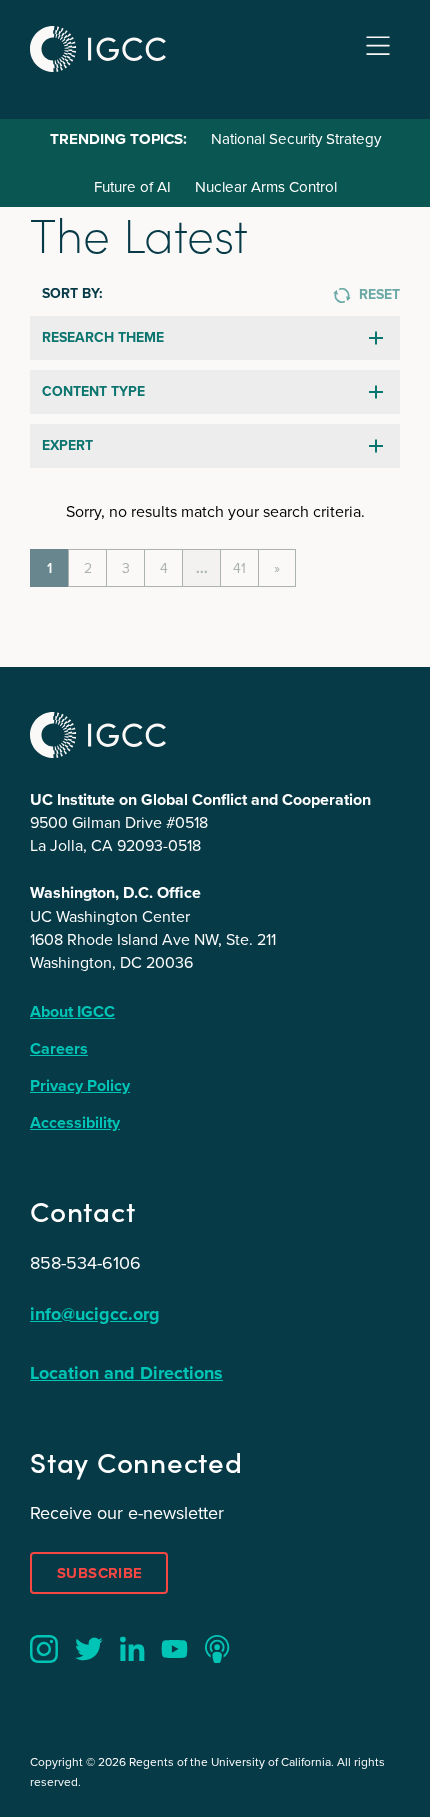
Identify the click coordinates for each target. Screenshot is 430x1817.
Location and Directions (126, 1373)
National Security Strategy (296, 139)
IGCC (98, 49)
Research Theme (103, 337)
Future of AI (132, 187)
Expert (67, 445)
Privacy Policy (80, 1085)
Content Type (93, 391)
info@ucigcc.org (95, 1314)
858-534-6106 (85, 1263)
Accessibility (75, 1122)
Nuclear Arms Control (266, 187)
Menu (378, 46)
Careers (59, 1048)
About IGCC (72, 1011)
